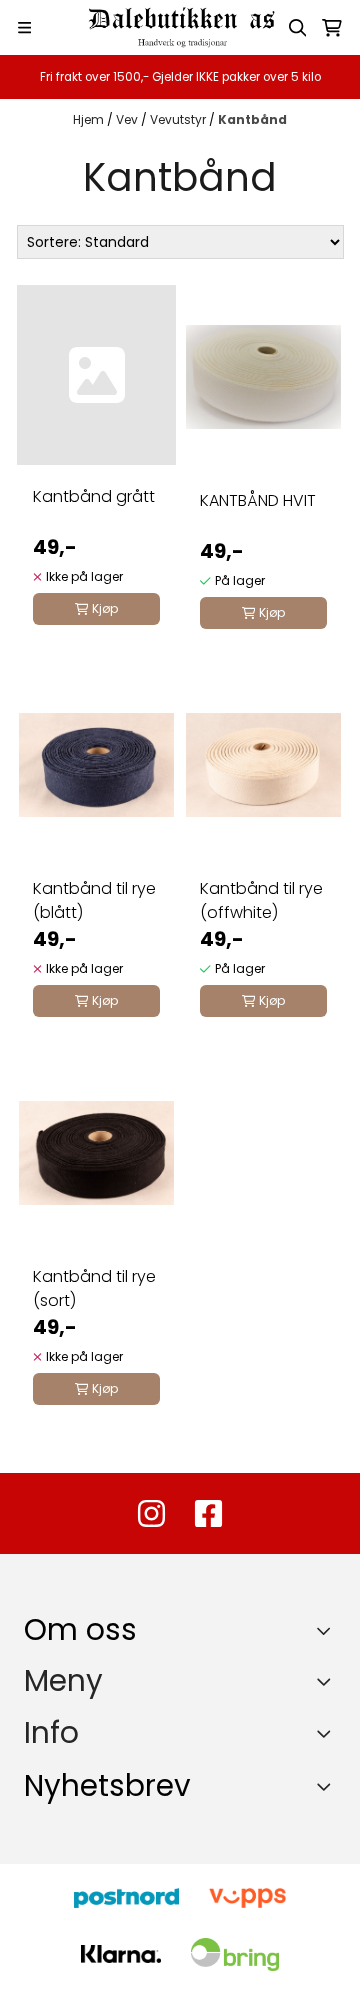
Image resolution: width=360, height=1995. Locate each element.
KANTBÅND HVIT (258, 500)
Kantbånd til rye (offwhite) (261, 900)
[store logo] (180, 27)
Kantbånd (252, 119)
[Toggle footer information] (328, 1630)
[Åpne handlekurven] (332, 28)
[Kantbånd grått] (96, 375)
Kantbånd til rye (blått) (94, 900)
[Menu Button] (24, 27)
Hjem (90, 119)
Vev (128, 119)
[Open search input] (298, 28)
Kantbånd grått (94, 496)
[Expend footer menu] (328, 1681)
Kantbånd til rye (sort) (94, 1288)
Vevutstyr (179, 119)
